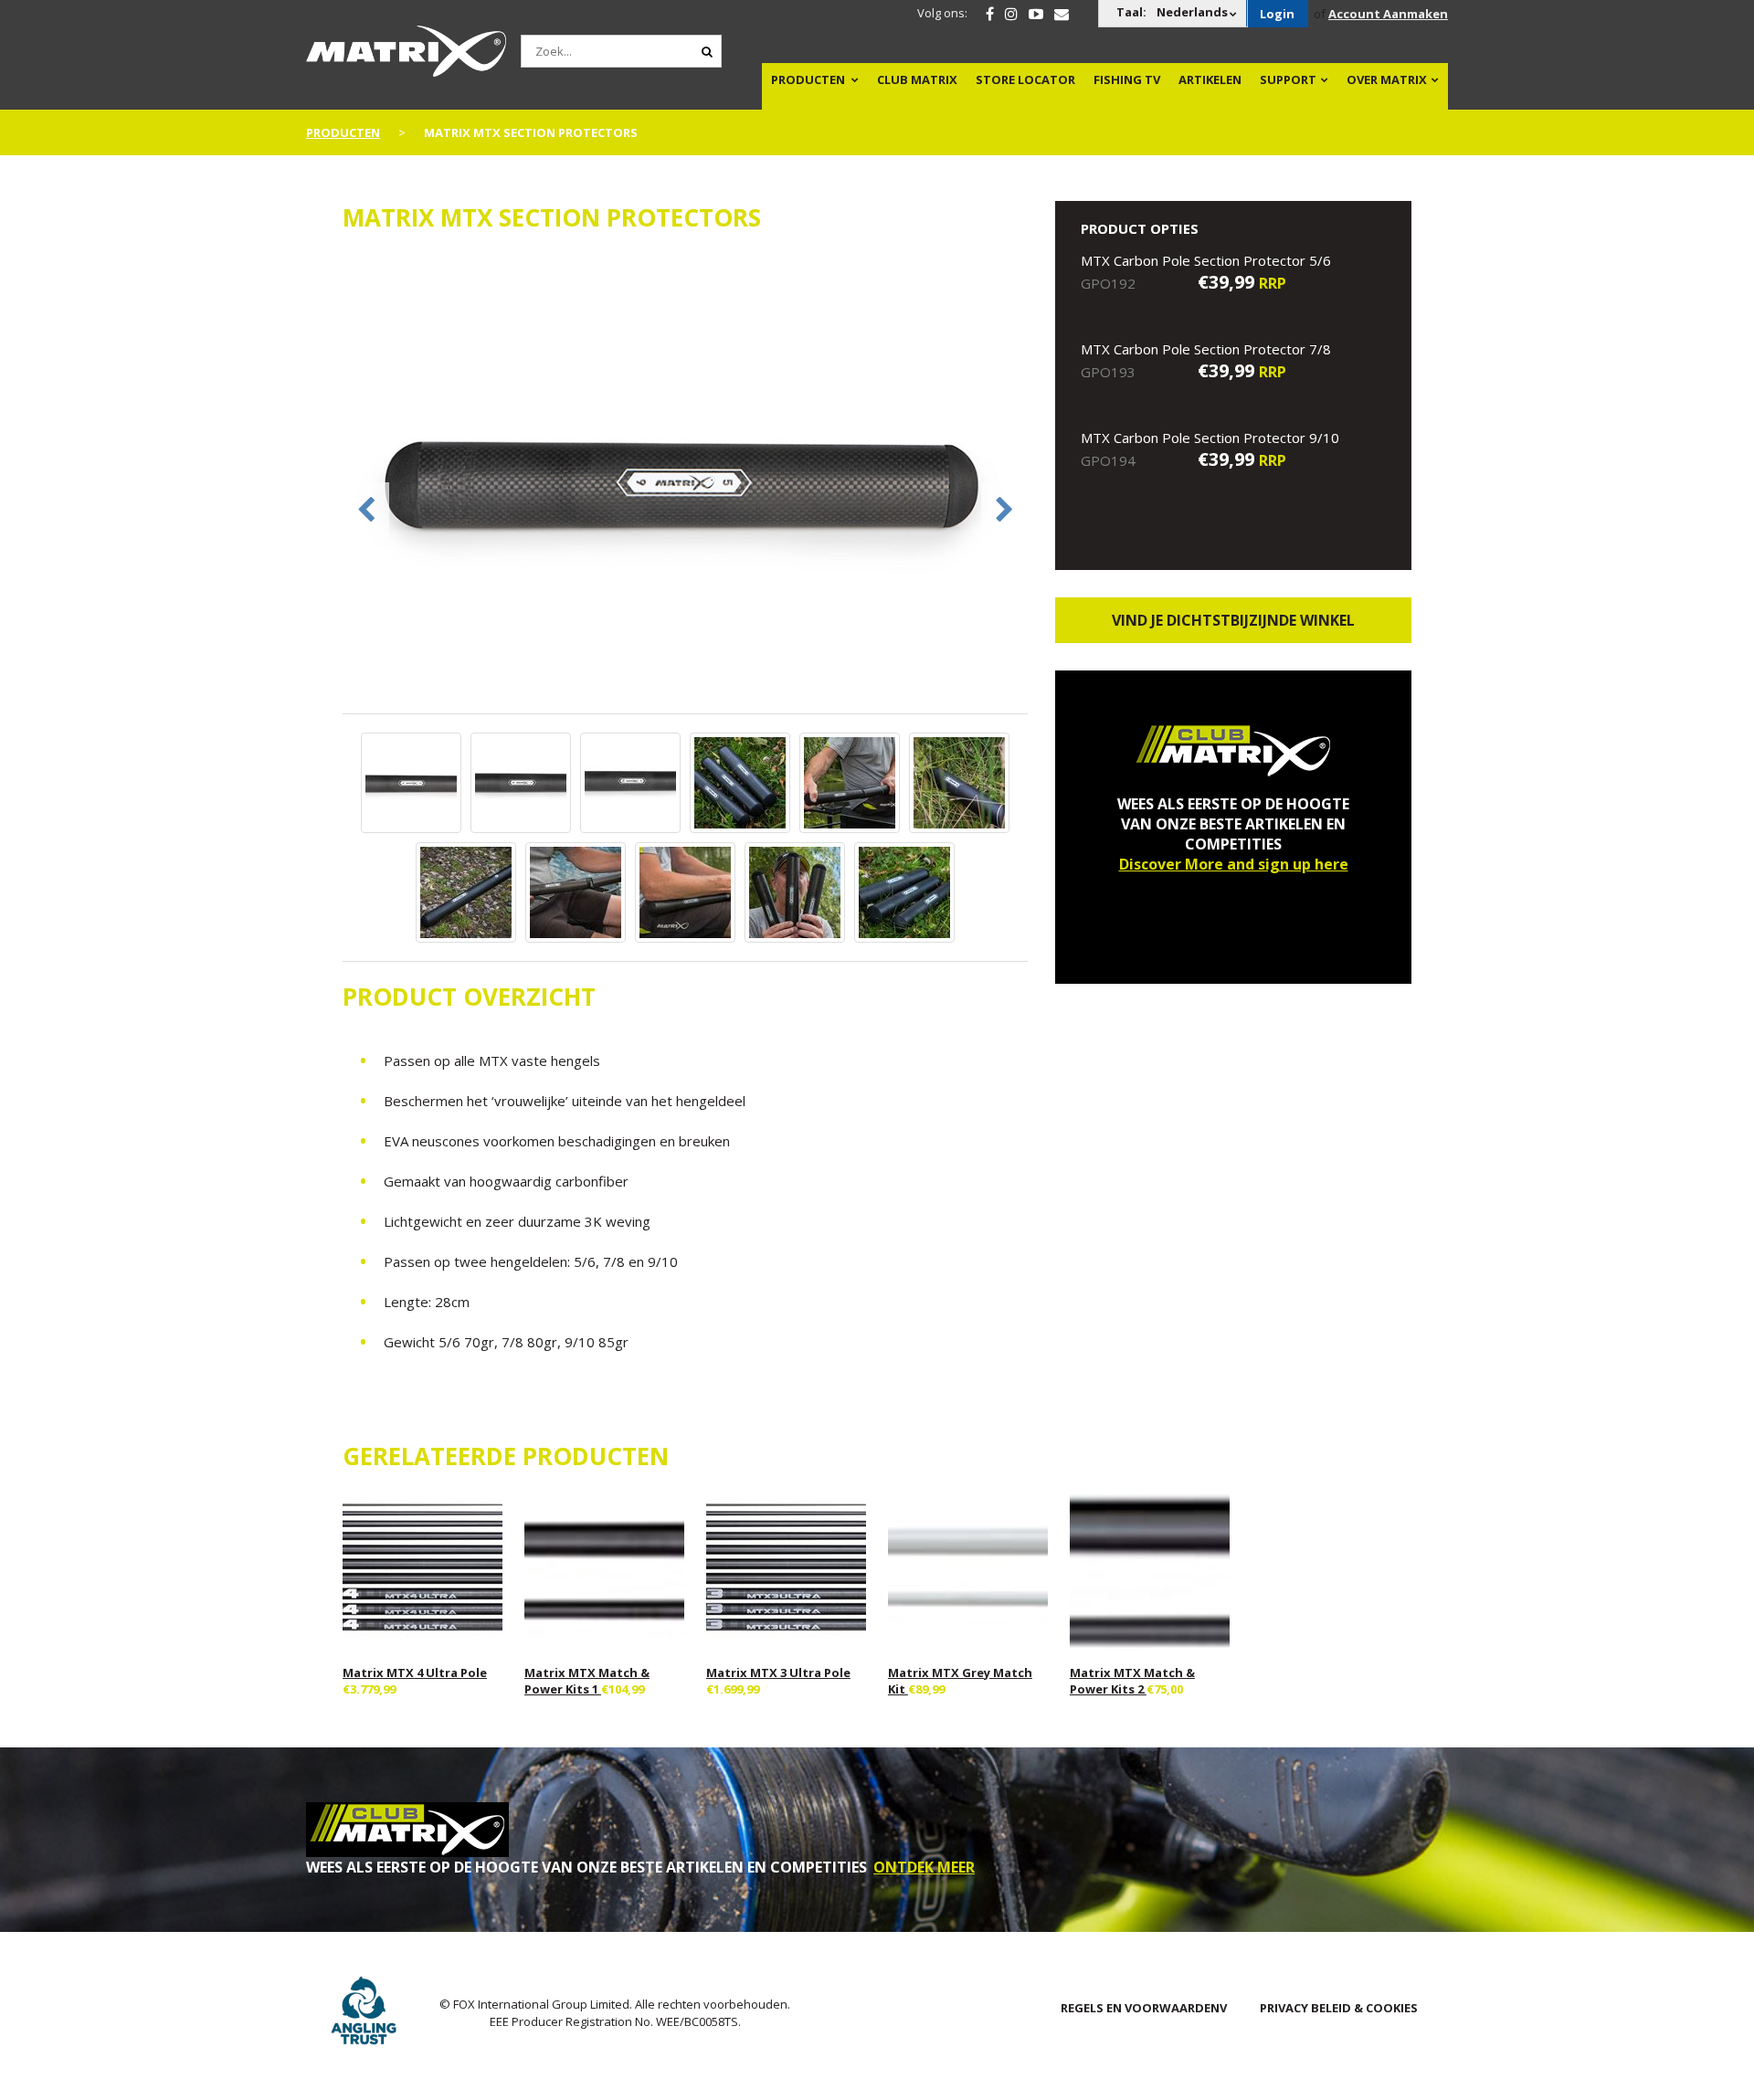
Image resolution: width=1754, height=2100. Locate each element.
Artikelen (1210, 79)
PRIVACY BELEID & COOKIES (1339, 2008)
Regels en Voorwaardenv (1144, 2008)
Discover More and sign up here (1234, 864)
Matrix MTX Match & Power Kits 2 (1132, 1681)
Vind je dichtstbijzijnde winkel (1233, 620)
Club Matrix (917, 79)
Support (1288, 79)
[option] (685, 483)
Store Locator (1025, 79)
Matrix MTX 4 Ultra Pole (415, 1673)
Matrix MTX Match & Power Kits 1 (587, 1681)
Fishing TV (1127, 79)
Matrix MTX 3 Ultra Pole (778, 1673)
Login (1277, 14)
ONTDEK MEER (924, 1867)
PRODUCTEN (808, 79)
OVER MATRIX (1387, 79)
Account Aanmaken (1388, 14)
